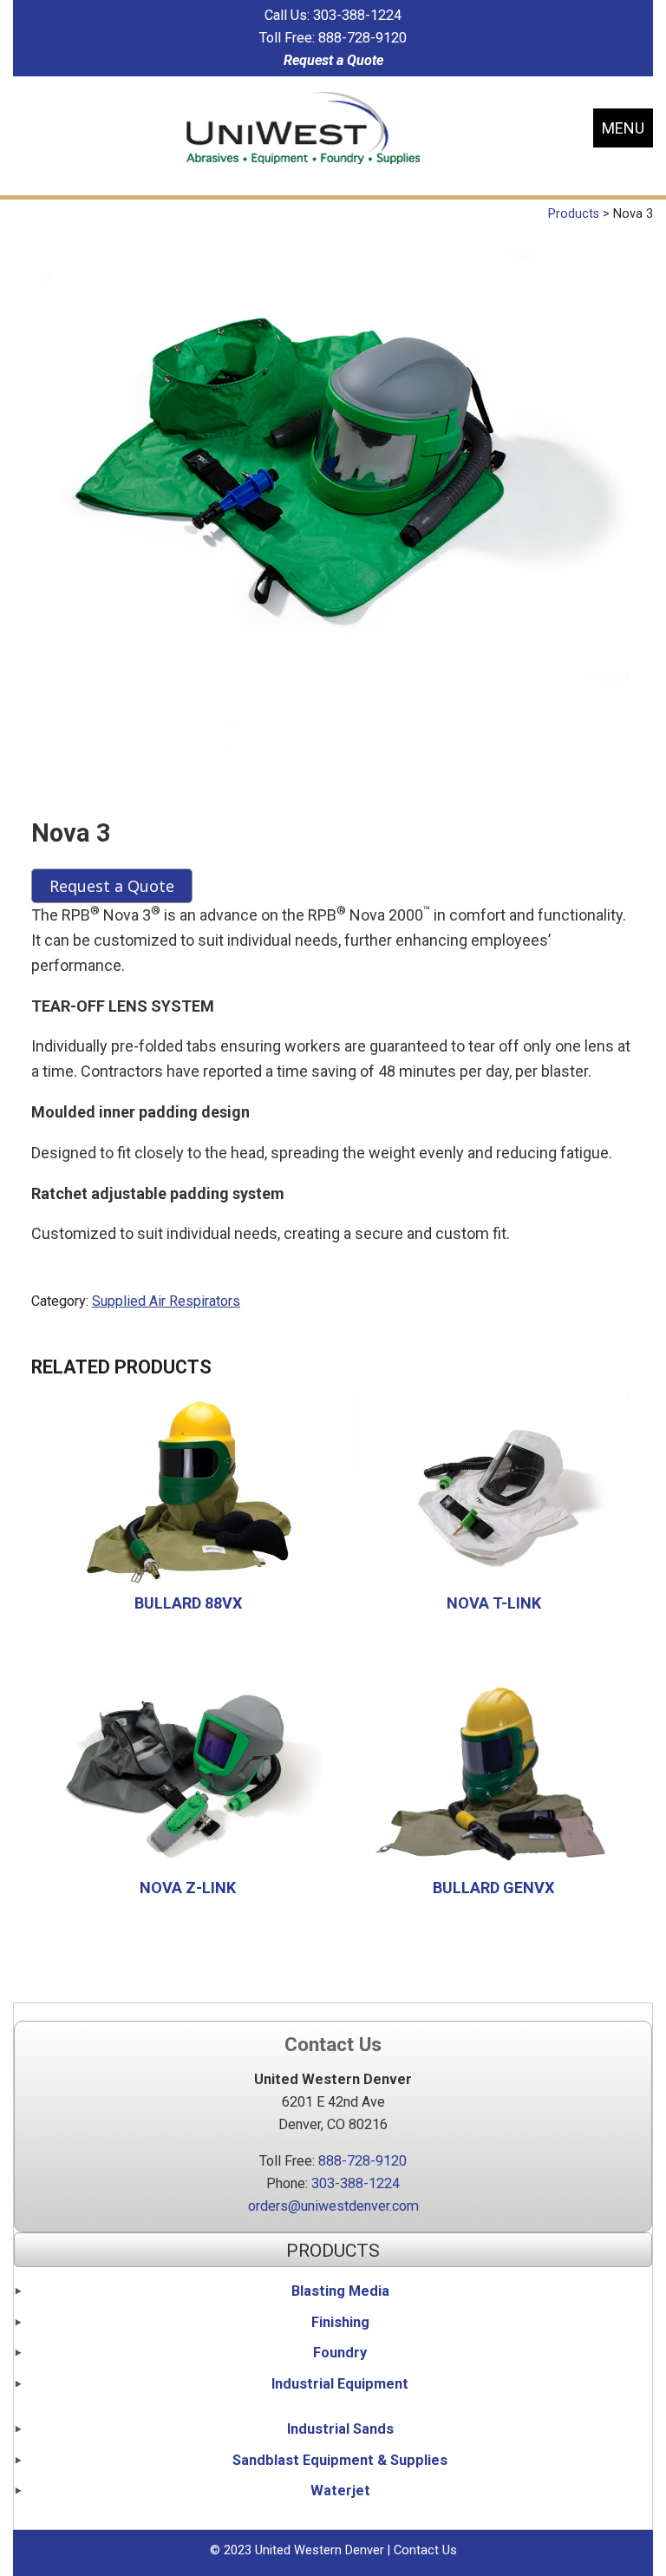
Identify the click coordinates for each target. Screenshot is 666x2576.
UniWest (303, 128)
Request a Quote (333, 60)
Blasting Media (340, 2291)
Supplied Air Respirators (166, 1301)
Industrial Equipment (340, 2384)
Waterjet (340, 2491)
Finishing (340, 2322)
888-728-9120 (362, 38)
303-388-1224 (357, 15)
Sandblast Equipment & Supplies (340, 2460)
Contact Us (425, 2550)
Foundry (340, 2353)
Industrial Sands (340, 2429)
